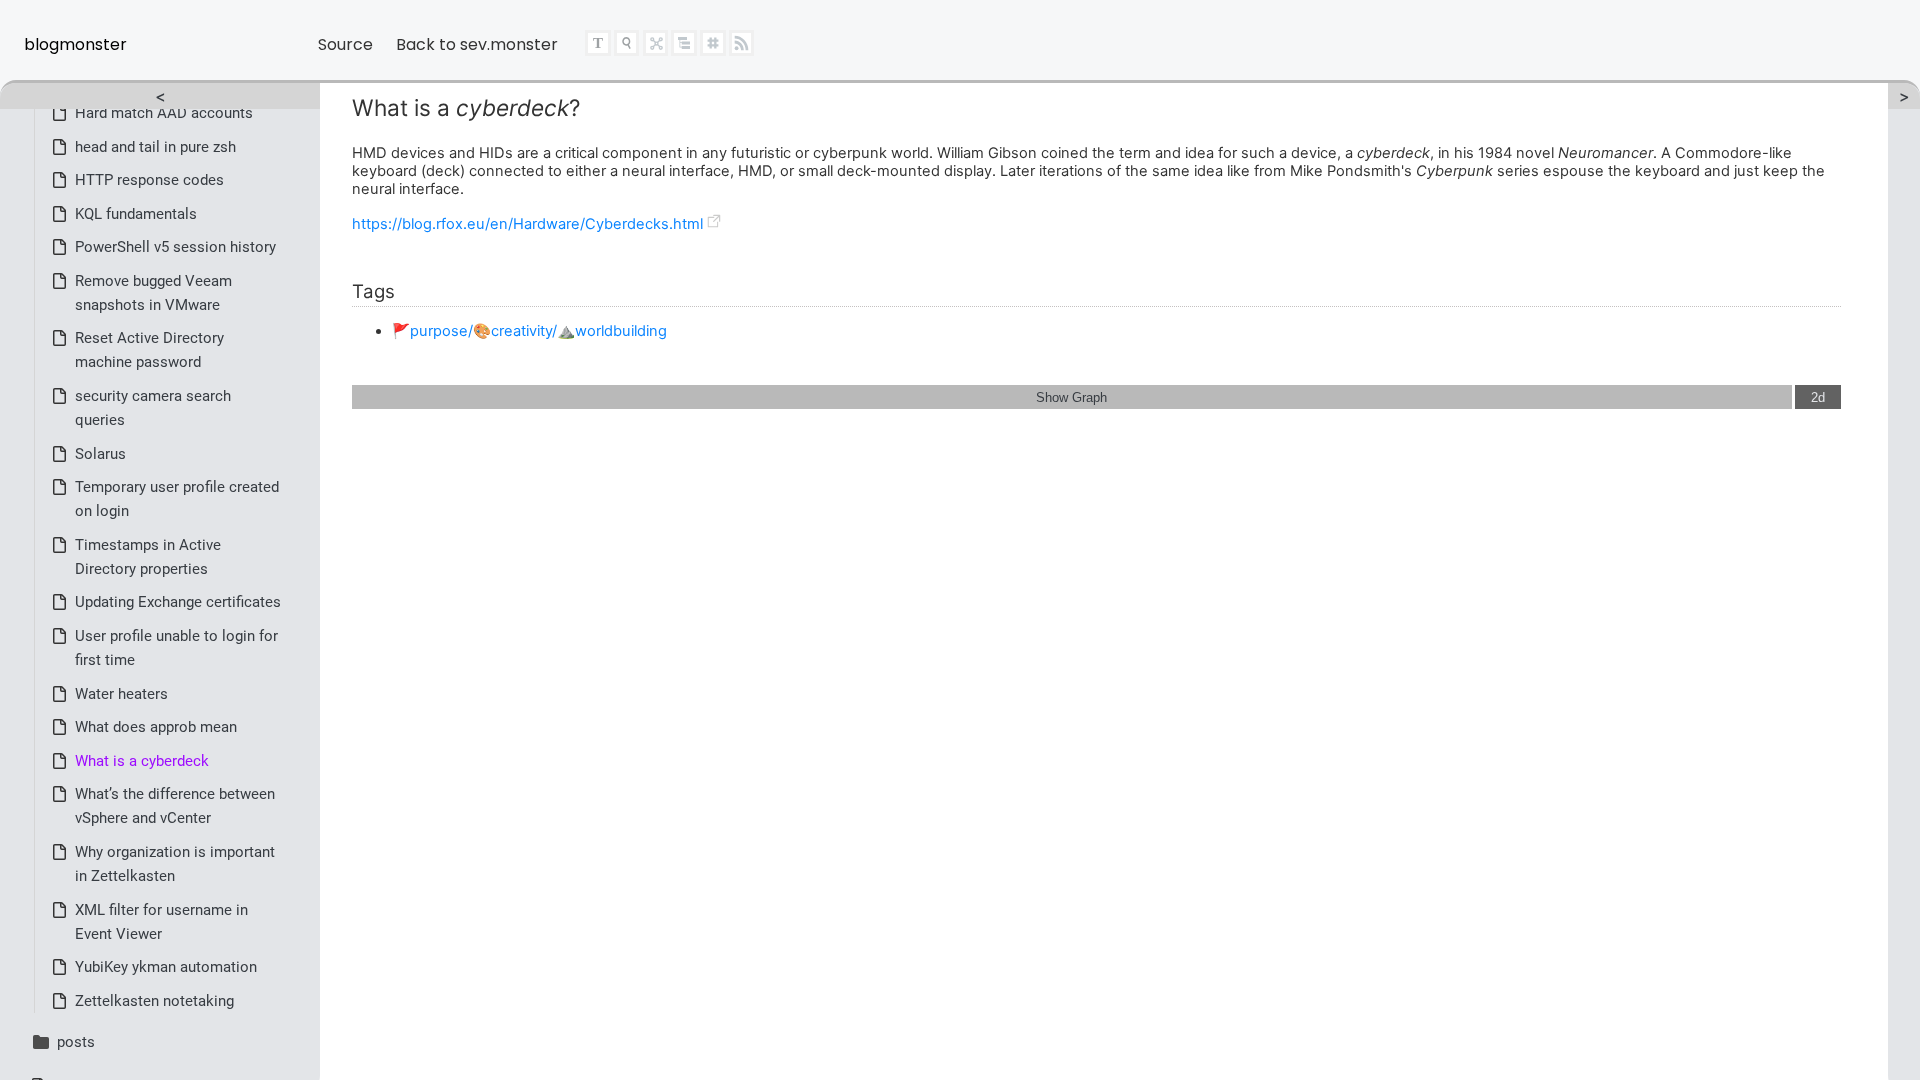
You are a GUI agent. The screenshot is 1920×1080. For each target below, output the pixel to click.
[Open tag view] (714, 49)
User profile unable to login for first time (176, 648)
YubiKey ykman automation (166, 967)
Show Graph (1071, 397)
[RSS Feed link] (742, 47)
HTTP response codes (149, 180)
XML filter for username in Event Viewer (161, 922)
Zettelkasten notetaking (154, 1001)
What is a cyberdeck (142, 761)
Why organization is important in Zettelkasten (175, 864)
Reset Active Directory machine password (149, 350)
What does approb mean (156, 727)
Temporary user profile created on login (177, 499)
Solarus (100, 454)
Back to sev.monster (477, 44)
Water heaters (121, 694)
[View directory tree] (684, 47)
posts (76, 1042)
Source (345, 44)
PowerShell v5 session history (175, 247)
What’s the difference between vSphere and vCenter (175, 806)
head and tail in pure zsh (155, 147)
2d (1818, 397)
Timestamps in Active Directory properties (148, 557)
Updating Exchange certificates (178, 602)
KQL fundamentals (136, 214)
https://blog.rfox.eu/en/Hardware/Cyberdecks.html (527, 224)
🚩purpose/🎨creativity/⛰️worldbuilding (529, 331)
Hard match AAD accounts (164, 113)
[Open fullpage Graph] (656, 48)
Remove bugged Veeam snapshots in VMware (153, 293)
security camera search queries (153, 408)
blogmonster (75, 44)
